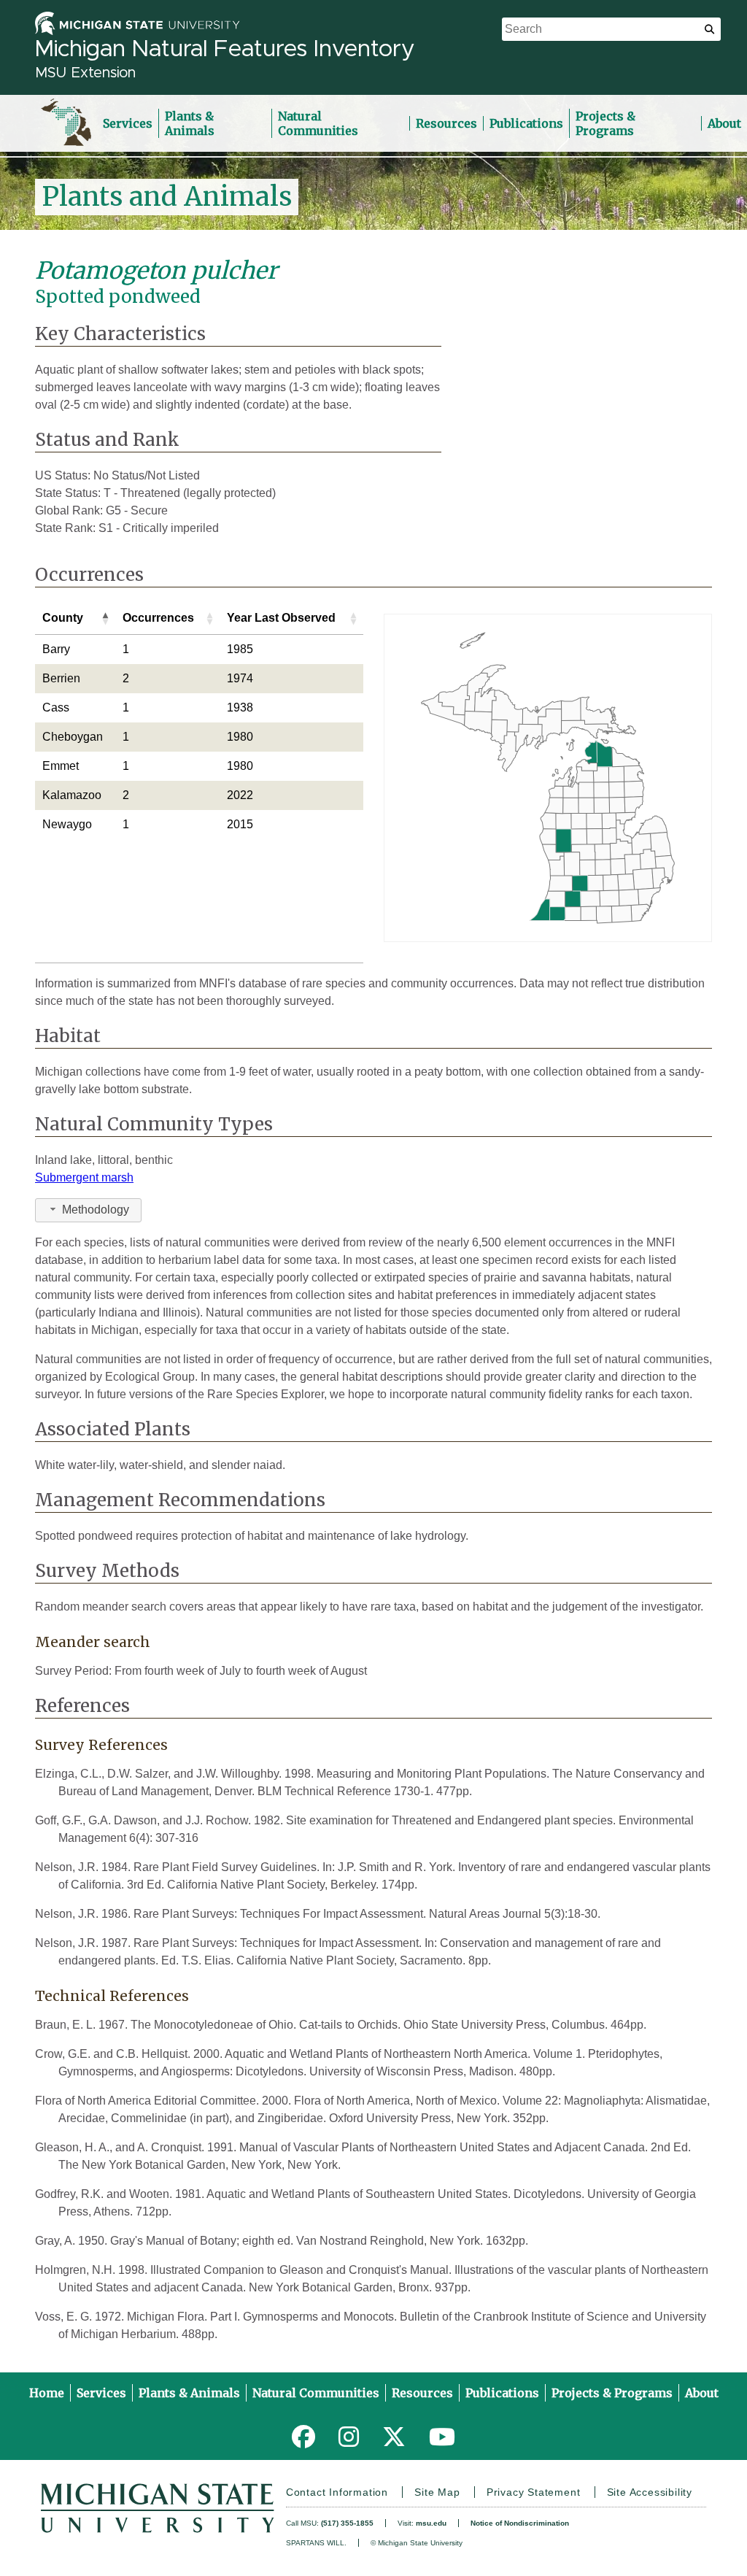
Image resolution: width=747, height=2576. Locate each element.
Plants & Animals (190, 123)
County (63, 618)
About (724, 123)
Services (128, 123)
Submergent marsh (84, 1177)
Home (47, 2393)
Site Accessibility (650, 2492)
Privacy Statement (534, 2492)
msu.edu (431, 2523)
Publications (526, 123)
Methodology (96, 1210)
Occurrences (158, 618)
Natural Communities (318, 123)
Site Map (437, 2492)
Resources (446, 123)
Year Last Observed (281, 618)
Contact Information (337, 2492)
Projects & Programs (605, 123)
